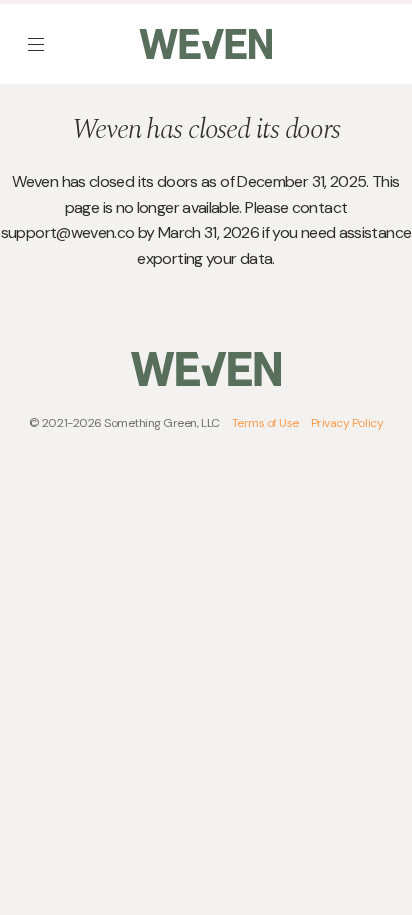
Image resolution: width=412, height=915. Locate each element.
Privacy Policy (347, 423)
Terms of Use (265, 423)
